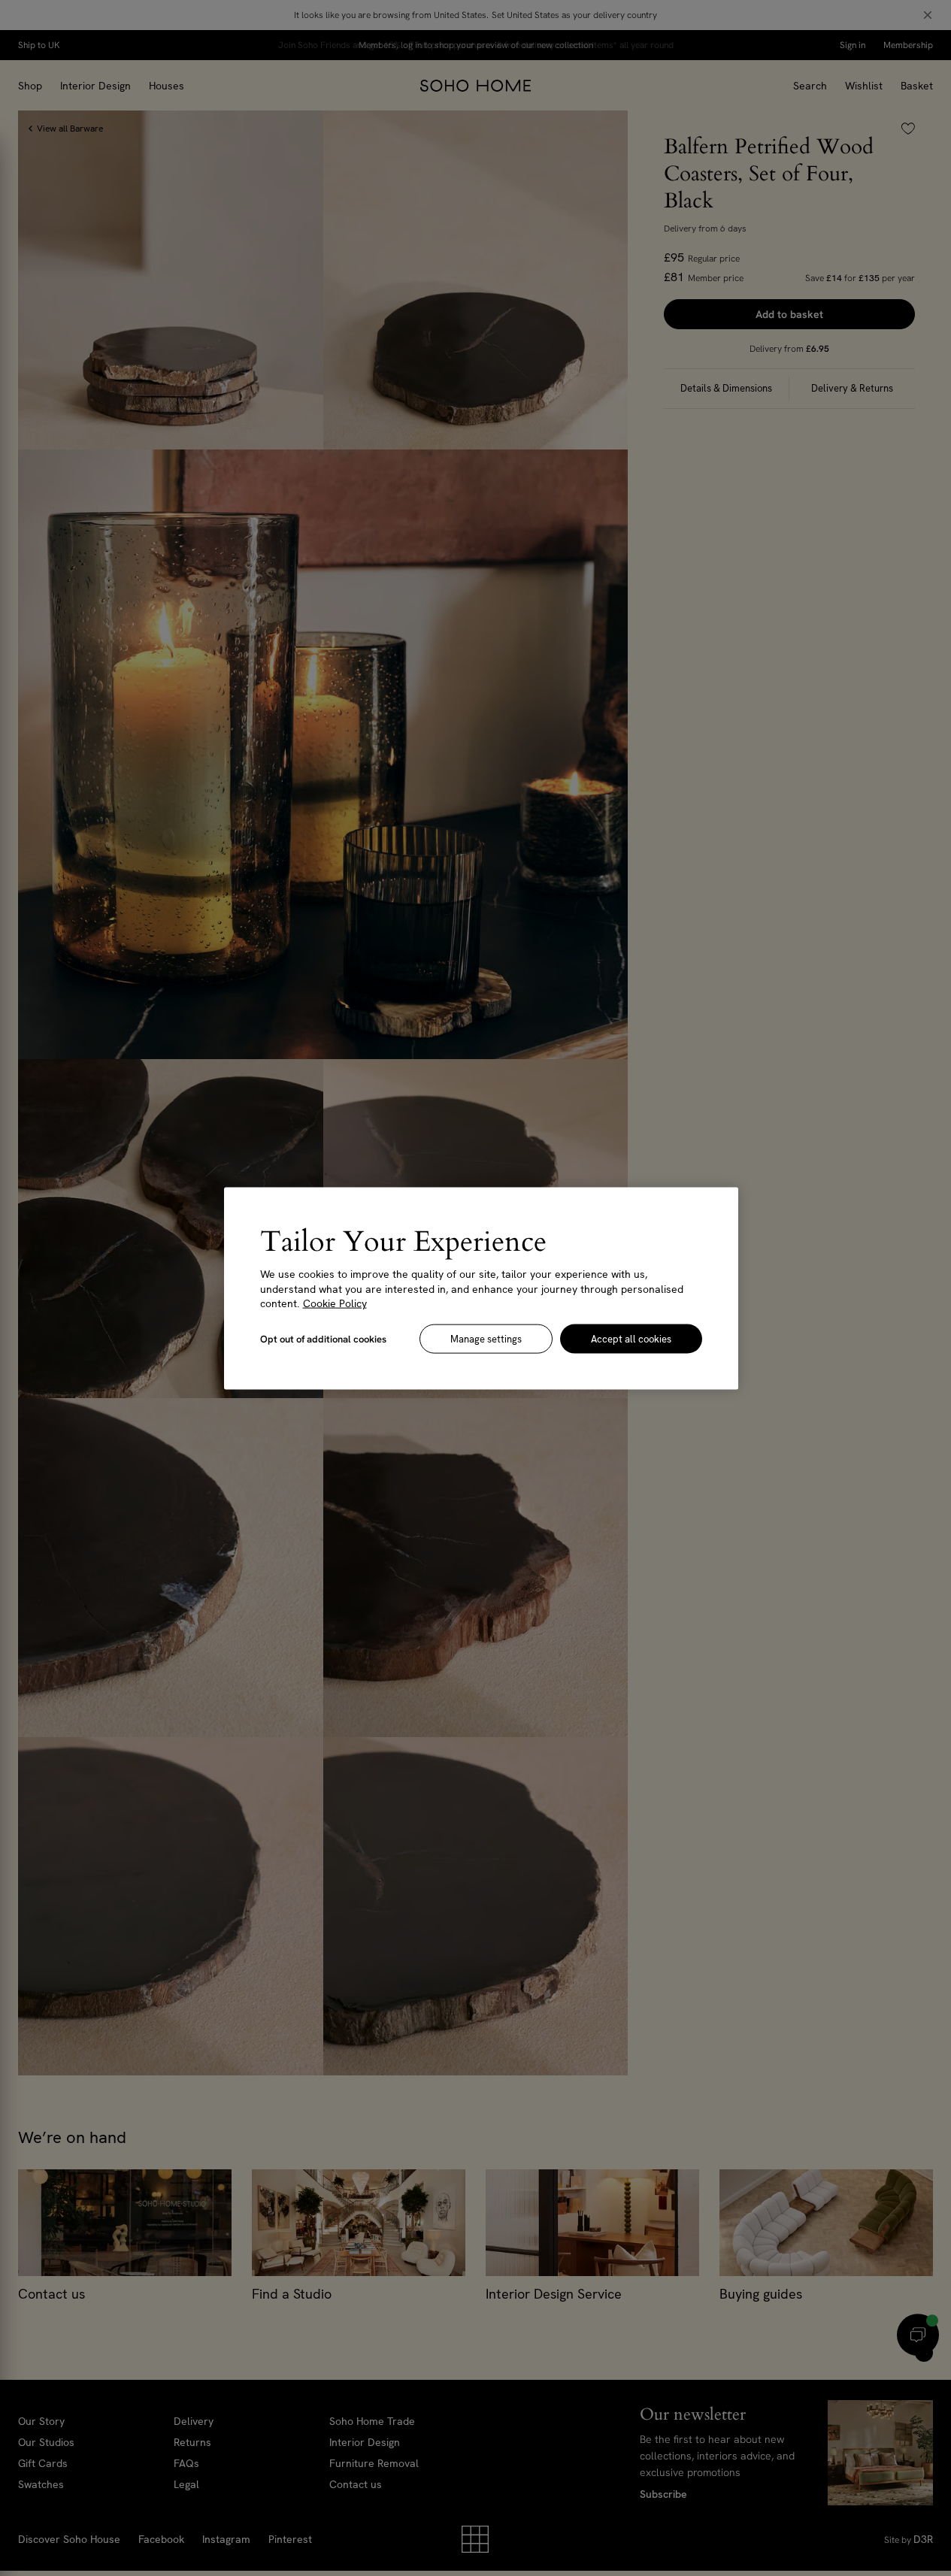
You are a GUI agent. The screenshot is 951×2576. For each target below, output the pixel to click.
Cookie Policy (335, 1303)
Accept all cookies (631, 1338)
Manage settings (486, 1338)
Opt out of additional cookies (323, 1338)
